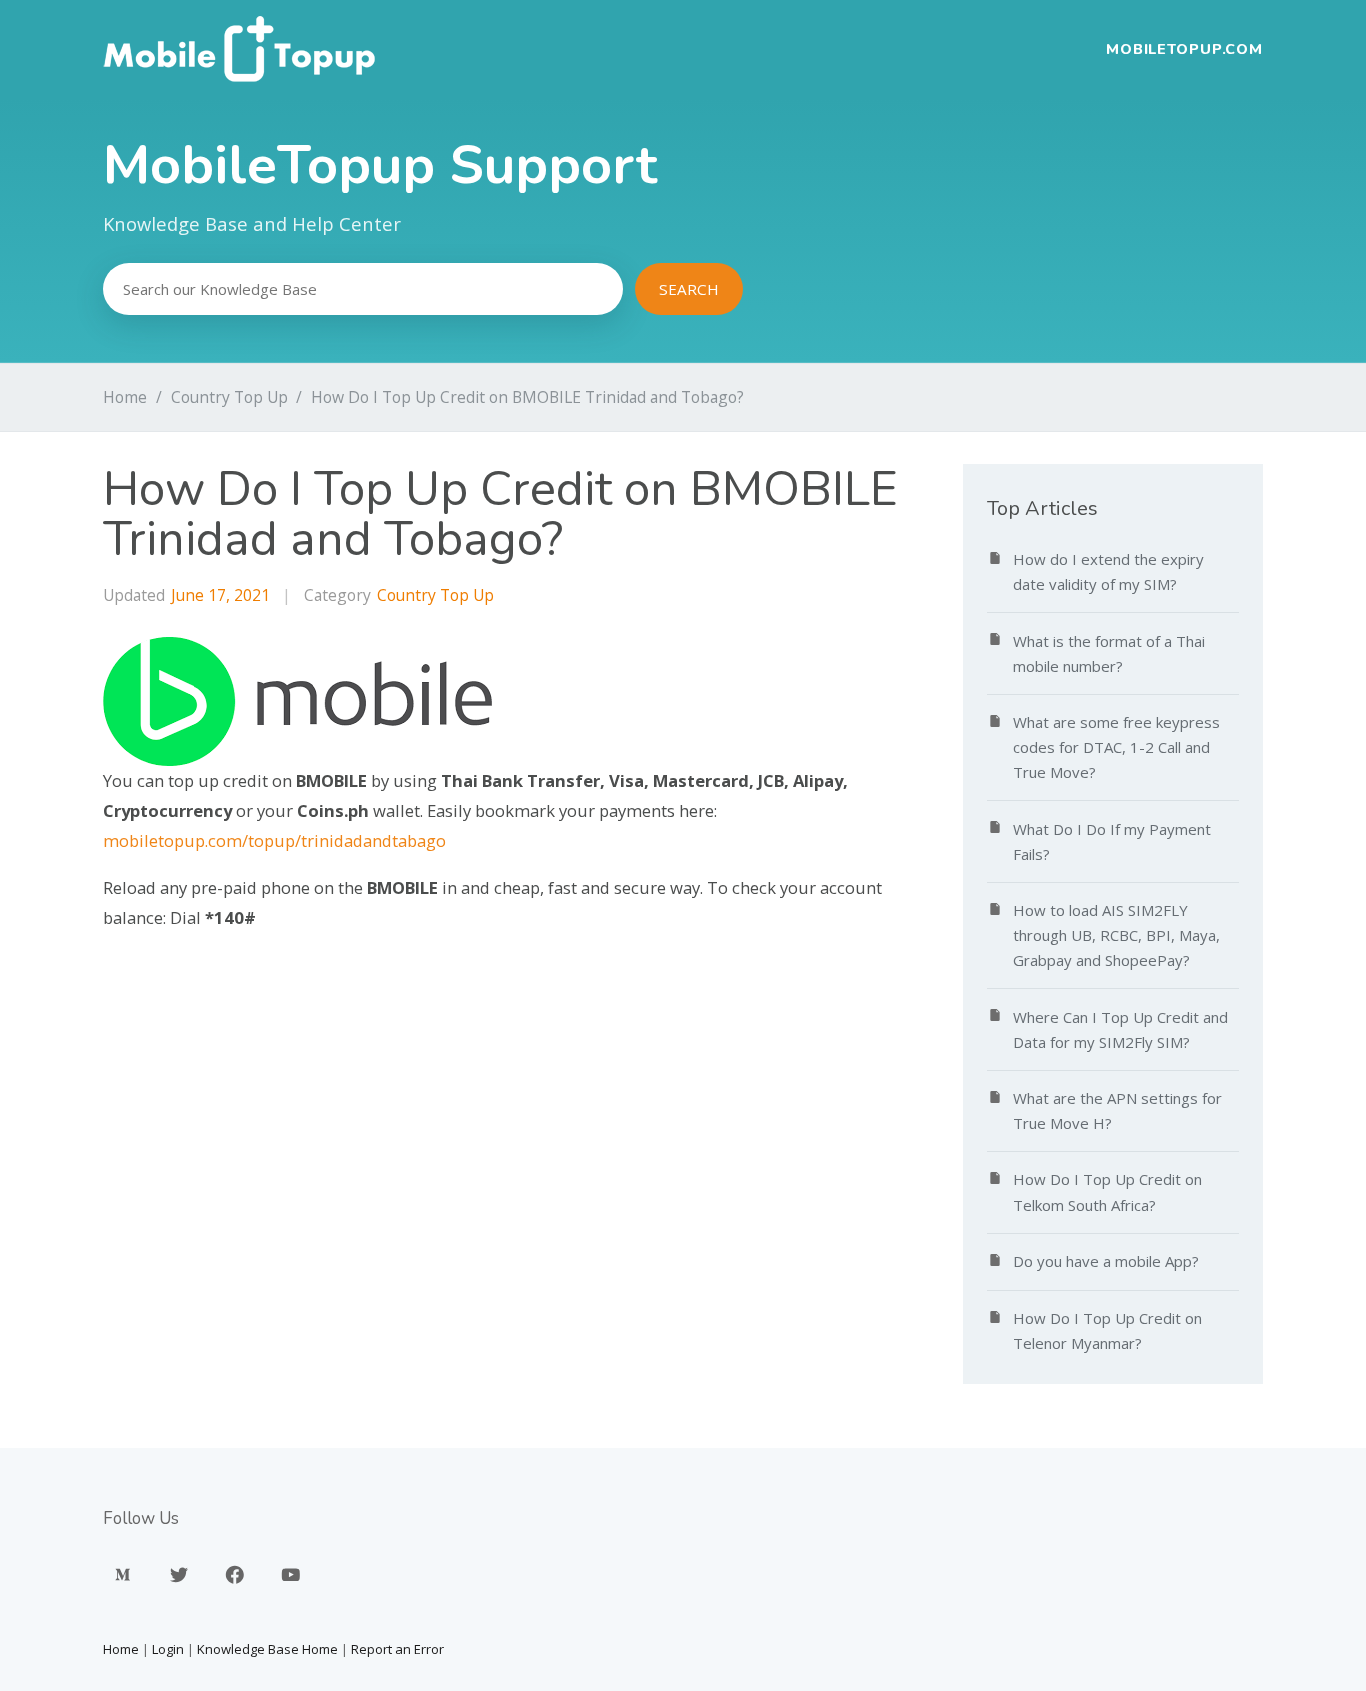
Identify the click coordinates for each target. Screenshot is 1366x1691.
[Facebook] (235, 1574)
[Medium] (123, 1574)
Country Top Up (229, 397)
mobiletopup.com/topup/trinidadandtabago (274, 840)
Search (689, 289)
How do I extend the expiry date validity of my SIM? (1108, 571)
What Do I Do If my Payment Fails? (1112, 841)
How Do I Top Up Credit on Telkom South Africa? (1107, 1191)
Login (168, 1649)
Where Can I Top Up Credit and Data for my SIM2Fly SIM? (1120, 1029)
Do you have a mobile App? (1106, 1261)
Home (125, 397)
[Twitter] (179, 1574)
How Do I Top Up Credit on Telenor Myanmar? (1107, 1330)
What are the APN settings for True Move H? (1117, 1110)
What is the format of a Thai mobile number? (1109, 653)
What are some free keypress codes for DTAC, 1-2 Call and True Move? (1116, 747)
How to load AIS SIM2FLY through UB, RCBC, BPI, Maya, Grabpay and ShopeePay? (1116, 935)
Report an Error (397, 1649)
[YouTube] (291, 1574)
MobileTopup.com (1184, 49)
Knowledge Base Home (267, 1649)
